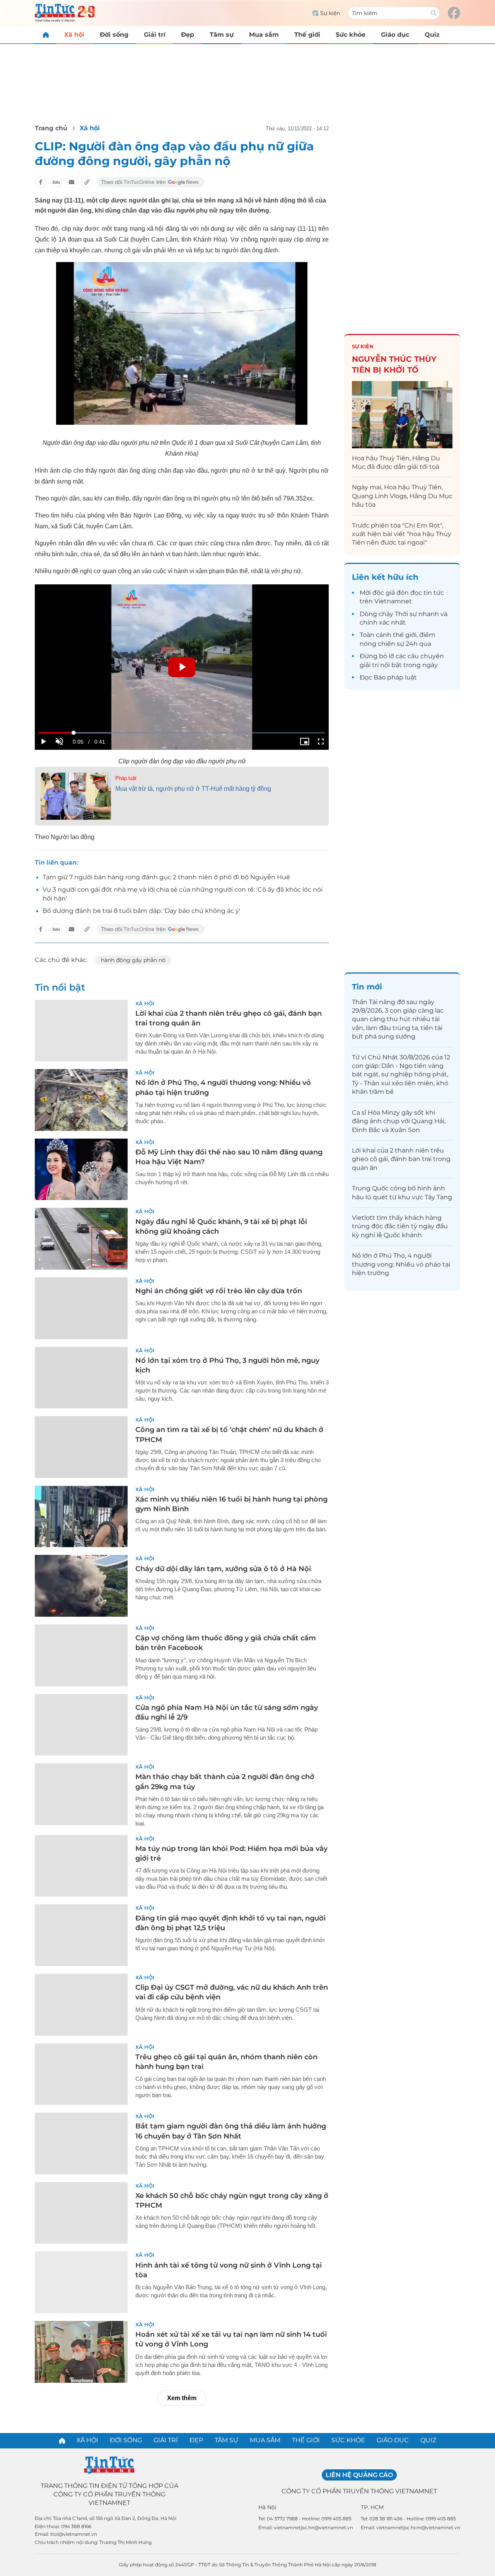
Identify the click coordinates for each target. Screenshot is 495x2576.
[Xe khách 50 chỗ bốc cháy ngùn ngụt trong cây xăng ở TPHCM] (81, 2213)
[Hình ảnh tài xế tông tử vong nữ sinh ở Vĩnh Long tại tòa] (81, 2282)
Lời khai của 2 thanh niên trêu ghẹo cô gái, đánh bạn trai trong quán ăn (401, 1159)
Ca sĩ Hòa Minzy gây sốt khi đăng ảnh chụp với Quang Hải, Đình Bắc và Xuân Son (399, 1121)
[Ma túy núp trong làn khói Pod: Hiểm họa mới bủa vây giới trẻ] (81, 1866)
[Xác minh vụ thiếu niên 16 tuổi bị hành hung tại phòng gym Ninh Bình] (81, 1517)
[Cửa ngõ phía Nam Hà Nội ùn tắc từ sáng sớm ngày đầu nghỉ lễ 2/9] (81, 1725)
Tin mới (367, 987)
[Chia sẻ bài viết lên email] (72, 182)
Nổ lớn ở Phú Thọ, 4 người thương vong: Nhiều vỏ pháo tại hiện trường (401, 1264)
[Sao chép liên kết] (87, 182)
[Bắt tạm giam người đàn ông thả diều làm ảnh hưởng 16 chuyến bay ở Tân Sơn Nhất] (81, 2144)
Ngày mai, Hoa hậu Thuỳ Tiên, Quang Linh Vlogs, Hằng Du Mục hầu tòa (402, 496)
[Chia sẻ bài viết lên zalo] (56, 182)
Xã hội (74, 35)
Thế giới (307, 35)
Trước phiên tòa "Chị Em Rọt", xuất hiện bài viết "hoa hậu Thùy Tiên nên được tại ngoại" (402, 534)
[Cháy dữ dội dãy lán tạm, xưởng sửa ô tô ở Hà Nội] (81, 1586)
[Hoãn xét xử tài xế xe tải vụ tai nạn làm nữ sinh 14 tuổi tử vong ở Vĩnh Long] (81, 2352)
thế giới (405, 635)
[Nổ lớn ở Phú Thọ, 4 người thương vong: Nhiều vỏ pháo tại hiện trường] (81, 1100)
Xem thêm (182, 2398)
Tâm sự (222, 35)
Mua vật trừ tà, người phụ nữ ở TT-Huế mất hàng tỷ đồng (193, 789)
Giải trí (155, 35)
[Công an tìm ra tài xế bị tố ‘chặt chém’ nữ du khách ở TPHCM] (81, 1447)
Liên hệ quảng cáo (359, 2475)
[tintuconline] (46, 35)
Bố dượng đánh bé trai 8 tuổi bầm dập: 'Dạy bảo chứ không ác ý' (141, 911)
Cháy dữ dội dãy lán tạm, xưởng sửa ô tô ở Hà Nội (223, 1569)
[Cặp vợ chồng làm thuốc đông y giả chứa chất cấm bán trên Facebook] (81, 1655)
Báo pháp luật (395, 677)
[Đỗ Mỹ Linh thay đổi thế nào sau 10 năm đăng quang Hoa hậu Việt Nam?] (81, 1170)
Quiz (432, 35)
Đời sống (114, 35)
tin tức (434, 593)
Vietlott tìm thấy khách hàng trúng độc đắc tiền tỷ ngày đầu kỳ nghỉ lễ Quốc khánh (400, 1226)
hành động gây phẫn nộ (133, 960)
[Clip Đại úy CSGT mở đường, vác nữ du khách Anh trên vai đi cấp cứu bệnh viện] (81, 2005)
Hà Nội (267, 2507)
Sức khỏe (351, 35)
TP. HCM (372, 2507)
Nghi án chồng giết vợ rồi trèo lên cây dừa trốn (219, 1291)
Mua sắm (264, 35)
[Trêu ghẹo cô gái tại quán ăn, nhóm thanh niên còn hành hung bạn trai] (81, 2074)
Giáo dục (395, 35)
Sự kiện (363, 346)
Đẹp (188, 35)
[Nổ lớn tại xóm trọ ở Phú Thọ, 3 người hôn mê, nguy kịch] (81, 1378)
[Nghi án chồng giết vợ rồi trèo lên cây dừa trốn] (81, 1308)
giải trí (369, 665)
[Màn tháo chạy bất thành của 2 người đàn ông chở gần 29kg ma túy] (81, 1794)
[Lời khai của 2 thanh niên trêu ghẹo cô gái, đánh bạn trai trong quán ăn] (81, 1031)
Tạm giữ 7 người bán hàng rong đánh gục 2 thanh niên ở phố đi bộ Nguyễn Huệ (166, 877)
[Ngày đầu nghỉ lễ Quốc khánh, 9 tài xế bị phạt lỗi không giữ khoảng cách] (81, 1239)
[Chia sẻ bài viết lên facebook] (41, 182)
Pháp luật (126, 778)
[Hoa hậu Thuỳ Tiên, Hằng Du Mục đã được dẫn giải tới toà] (402, 415)
